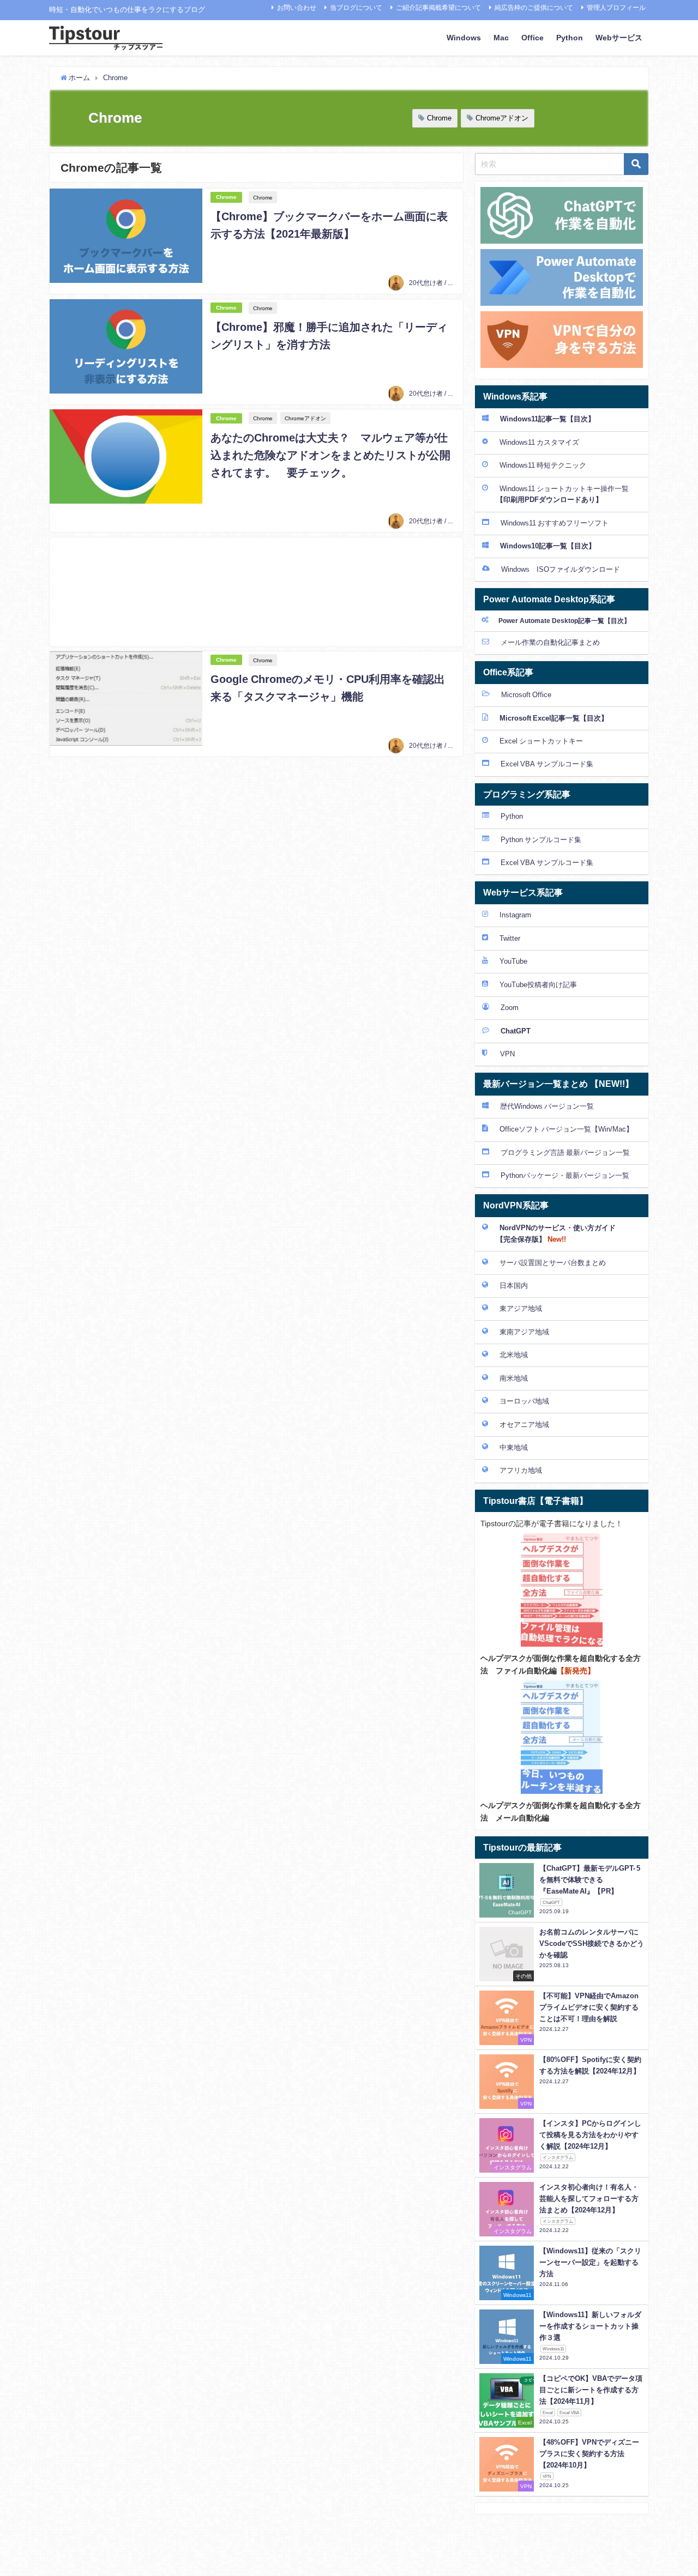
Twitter (510, 938)
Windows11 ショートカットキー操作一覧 (555, 494)
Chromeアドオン (502, 118)
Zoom (510, 1008)
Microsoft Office (526, 695)
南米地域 (514, 1378)
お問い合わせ (297, 8)
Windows (464, 38)
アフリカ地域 (521, 1470)
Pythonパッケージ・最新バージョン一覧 (565, 1175)
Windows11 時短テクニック (543, 465)
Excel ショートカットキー (541, 741)
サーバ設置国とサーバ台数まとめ (553, 1263)
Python (570, 38)
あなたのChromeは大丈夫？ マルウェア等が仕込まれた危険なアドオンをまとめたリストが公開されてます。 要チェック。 (330, 455)
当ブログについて (356, 8)
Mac (501, 38)
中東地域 (514, 1447)
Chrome (439, 118)
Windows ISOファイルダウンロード (561, 569)
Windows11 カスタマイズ (539, 442)
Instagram (515, 915)
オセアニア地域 (524, 1425)
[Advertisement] (256, 592)
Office (532, 38)
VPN (507, 1054)
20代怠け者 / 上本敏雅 (441, 283)
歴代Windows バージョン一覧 (547, 1106)
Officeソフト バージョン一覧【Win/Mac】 (566, 1129)
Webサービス (619, 38)
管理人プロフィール (616, 8)
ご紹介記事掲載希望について (438, 8)
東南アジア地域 (524, 1332)
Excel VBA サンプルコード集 (547, 764)
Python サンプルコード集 (541, 840)
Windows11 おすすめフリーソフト (555, 523)
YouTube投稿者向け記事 (538, 985)
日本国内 (514, 1286)
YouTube (513, 961)
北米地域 (514, 1355)
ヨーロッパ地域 (524, 1401)
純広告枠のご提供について (534, 8)
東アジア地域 (521, 1308)
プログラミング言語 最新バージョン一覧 (565, 1153)
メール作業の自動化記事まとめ (550, 642)
